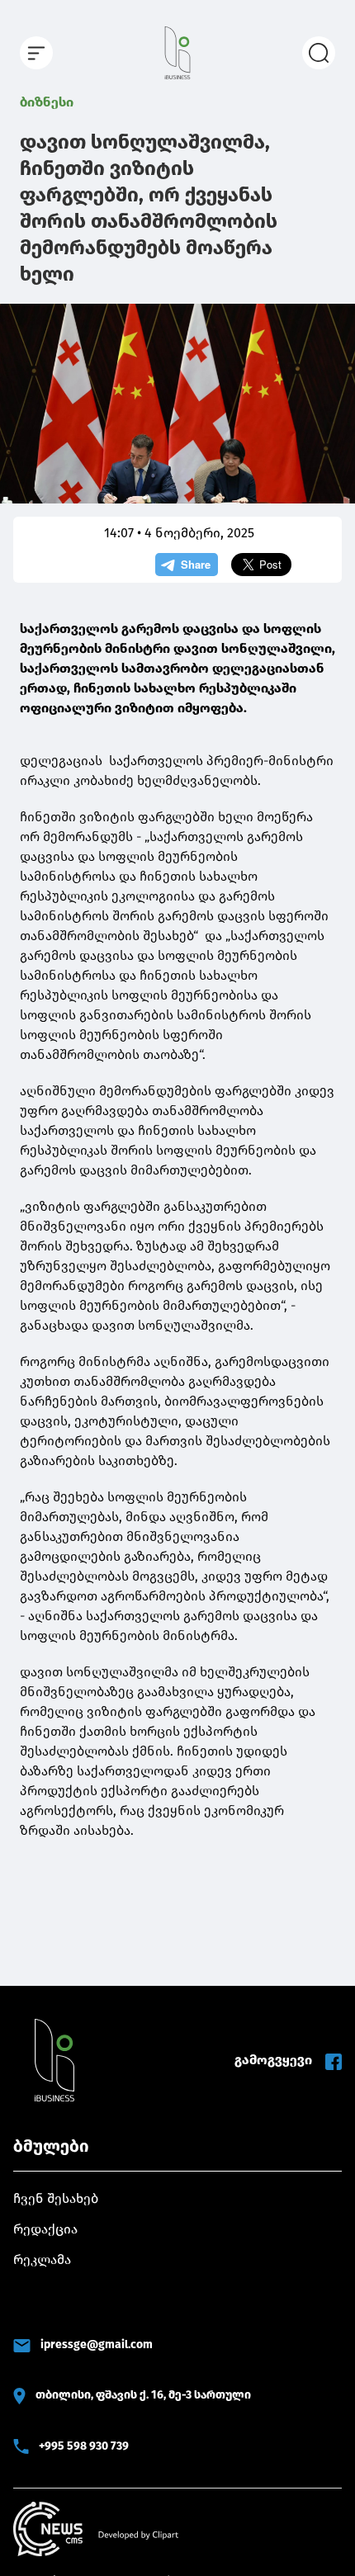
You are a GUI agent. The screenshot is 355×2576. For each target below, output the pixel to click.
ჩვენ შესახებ (56, 2198)
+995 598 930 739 (84, 2446)
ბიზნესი (47, 102)
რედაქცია (45, 2229)
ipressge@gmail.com (97, 2344)
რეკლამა (42, 2259)
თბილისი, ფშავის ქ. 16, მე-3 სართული (143, 2395)
